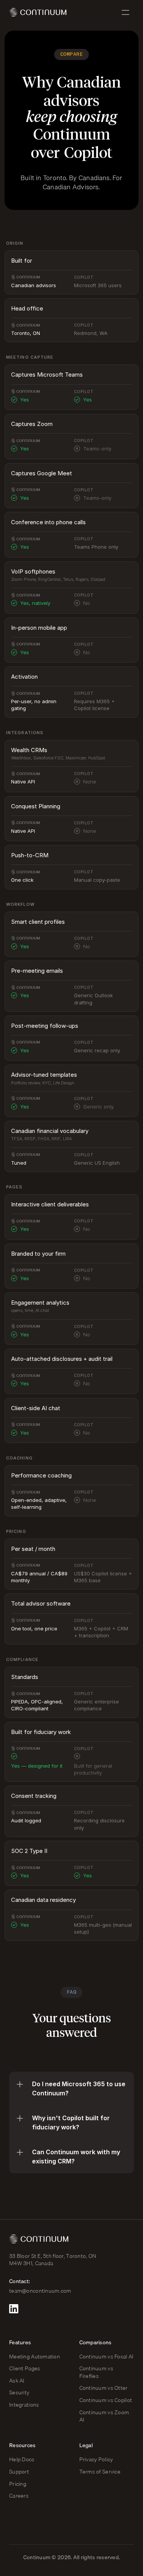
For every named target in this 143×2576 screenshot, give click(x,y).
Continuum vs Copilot (106, 2400)
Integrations (24, 2405)
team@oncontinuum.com (40, 2291)
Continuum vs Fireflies (97, 2372)
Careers (19, 2496)
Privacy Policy (96, 2459)
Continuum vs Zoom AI (105, 2416)
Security (19, 2392)
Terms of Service (100, 2472)
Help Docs (22, 2459)
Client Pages (25, 2368)
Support (19, 2472)
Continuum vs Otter (104, 2388)
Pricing (18, 2484)
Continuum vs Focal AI (106, 2357)
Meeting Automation (35, 2357)
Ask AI (17, 2381)
